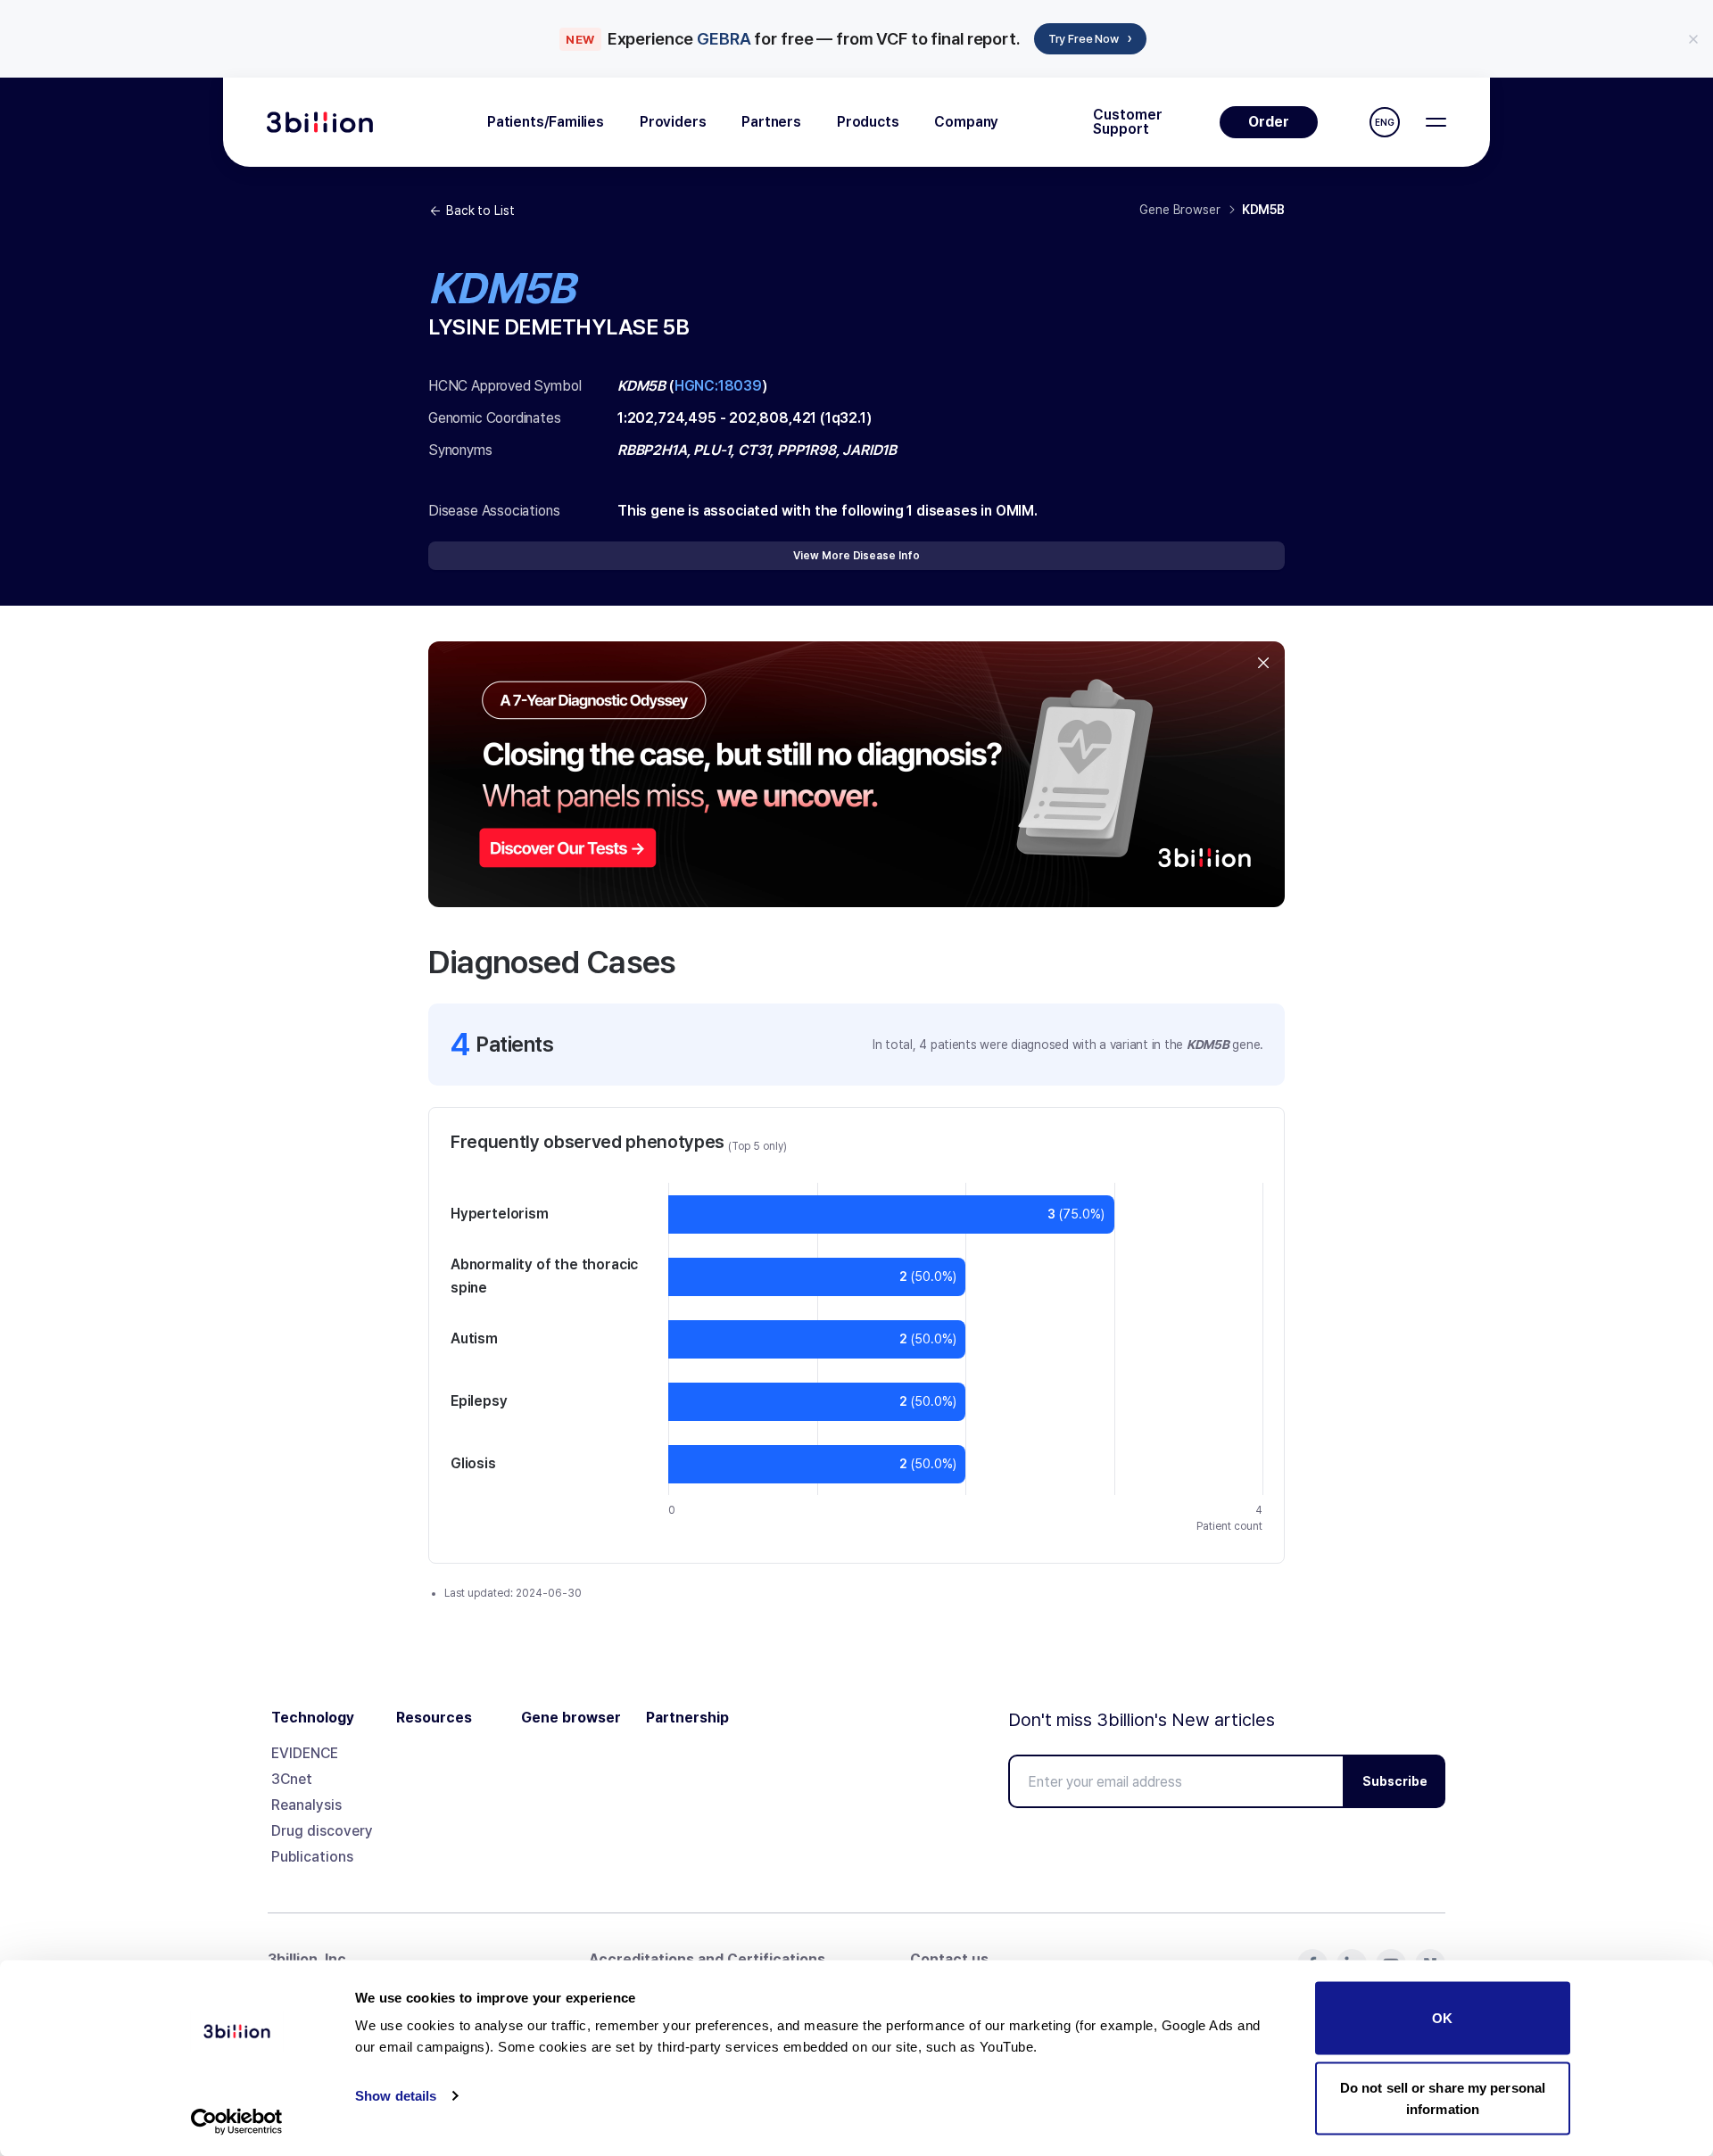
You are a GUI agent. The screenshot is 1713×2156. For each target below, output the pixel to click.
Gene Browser (1179, 210)
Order (1269, 122)
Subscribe (1395, 1781)
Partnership (687, 1718)
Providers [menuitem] (673, 122)
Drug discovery (322, 1831)
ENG (1385, 122)
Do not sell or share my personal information (1443, 2098)
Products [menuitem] (868, 122)
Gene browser (571, 1718)
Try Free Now (1090, 38)
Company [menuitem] (966, 122)
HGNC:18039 (718, 386)
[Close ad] (1263, 663)
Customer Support (1128, 122)
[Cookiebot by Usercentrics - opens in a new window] (237, 2121)
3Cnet (292, 1779)
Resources (434, 1718)
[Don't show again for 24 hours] (1693, 39)
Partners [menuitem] (771, 122)
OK (1442, 2018)
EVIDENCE (305, 1753)
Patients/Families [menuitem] (546, 122)
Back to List (480, 211)
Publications (312, 1857)
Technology (313, 1718)
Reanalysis (306, 1805)
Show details (396, 2096)
